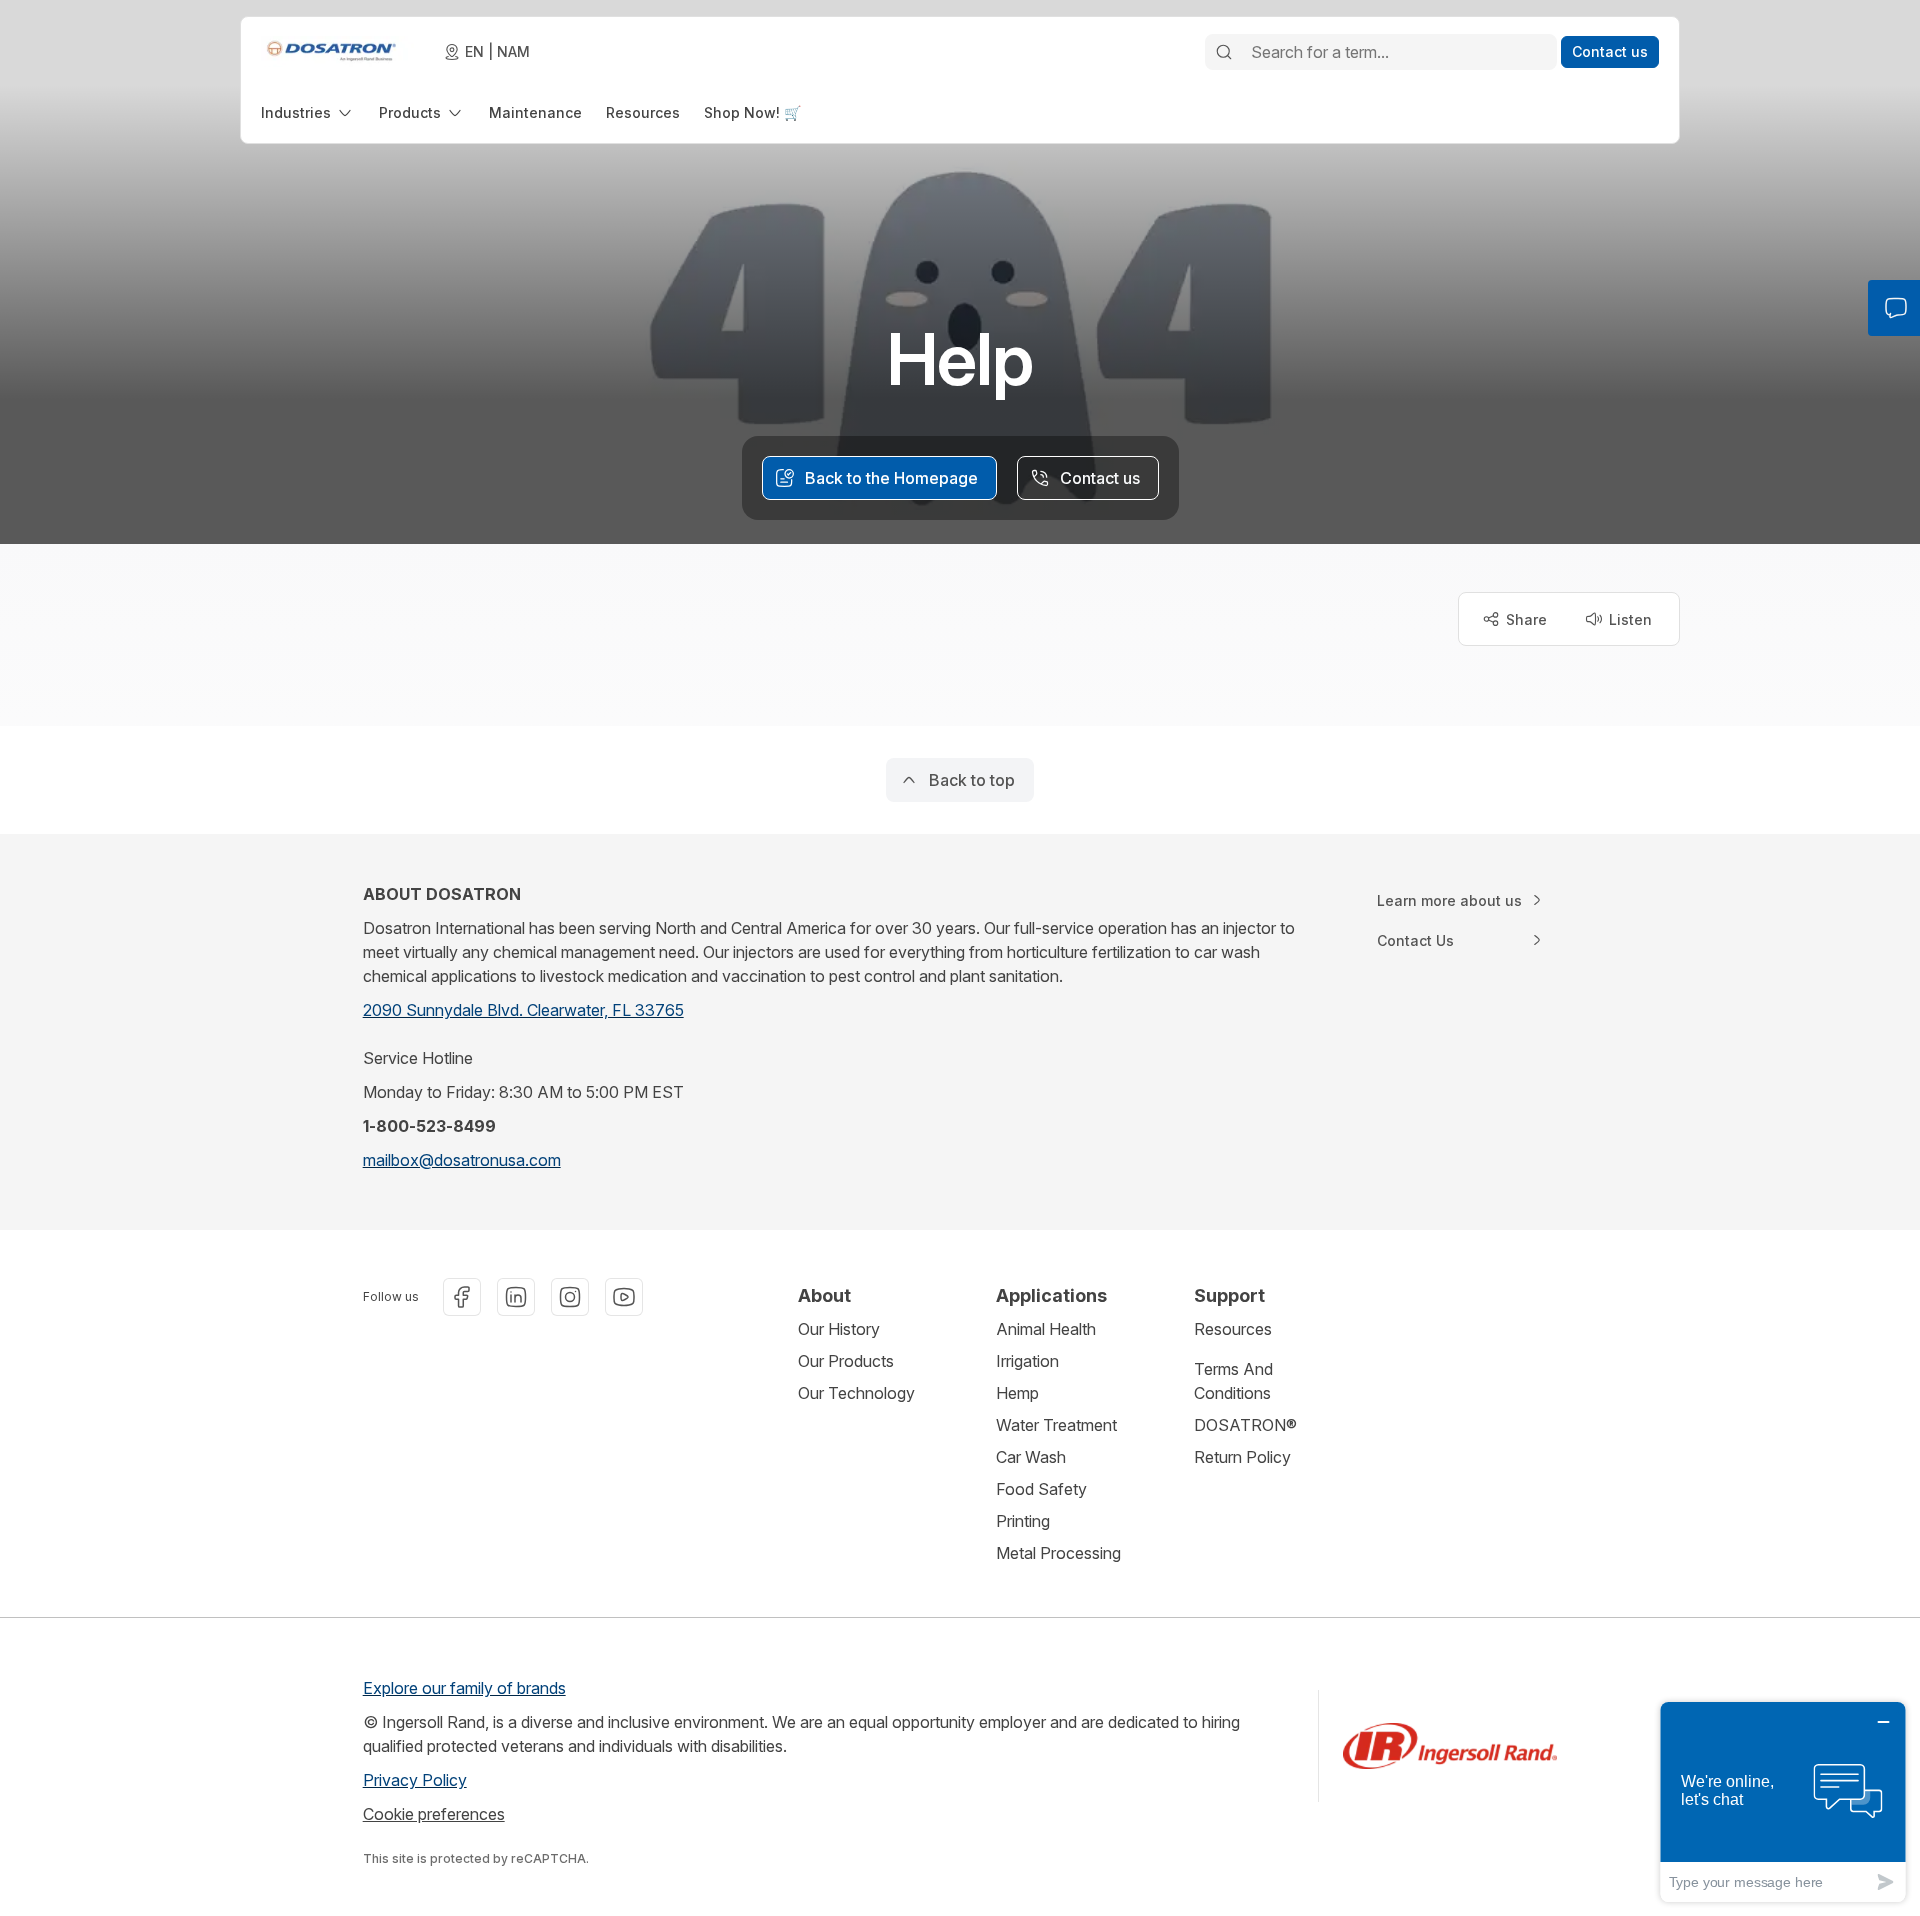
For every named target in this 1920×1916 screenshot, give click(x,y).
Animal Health (1046, 1329)
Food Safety (1041, 1489)
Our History (839, 1329)
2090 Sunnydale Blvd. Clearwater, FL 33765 (523, 1010)
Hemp (1017, 1393)
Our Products (846, 1361)
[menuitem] (308, 112)
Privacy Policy (415, 1780)
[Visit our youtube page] (624, 1297)
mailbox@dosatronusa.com (462, 1160)
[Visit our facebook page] (462, 1297)
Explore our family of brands (464, 1688)
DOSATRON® (1245, 1425)
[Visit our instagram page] (570, 1297)
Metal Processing (1058, 1553)
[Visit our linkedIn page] (516, 1297)
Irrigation (1027, 1361)
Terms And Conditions (1233, 1381)
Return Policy (1242, 1457)
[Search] (1224, 52)
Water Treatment (1056, 1425)
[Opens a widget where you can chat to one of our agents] (1783, 1801)
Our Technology (856, 1393)
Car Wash (1031, 1457)
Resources (1233, 1329)
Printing (1023, 1521)
